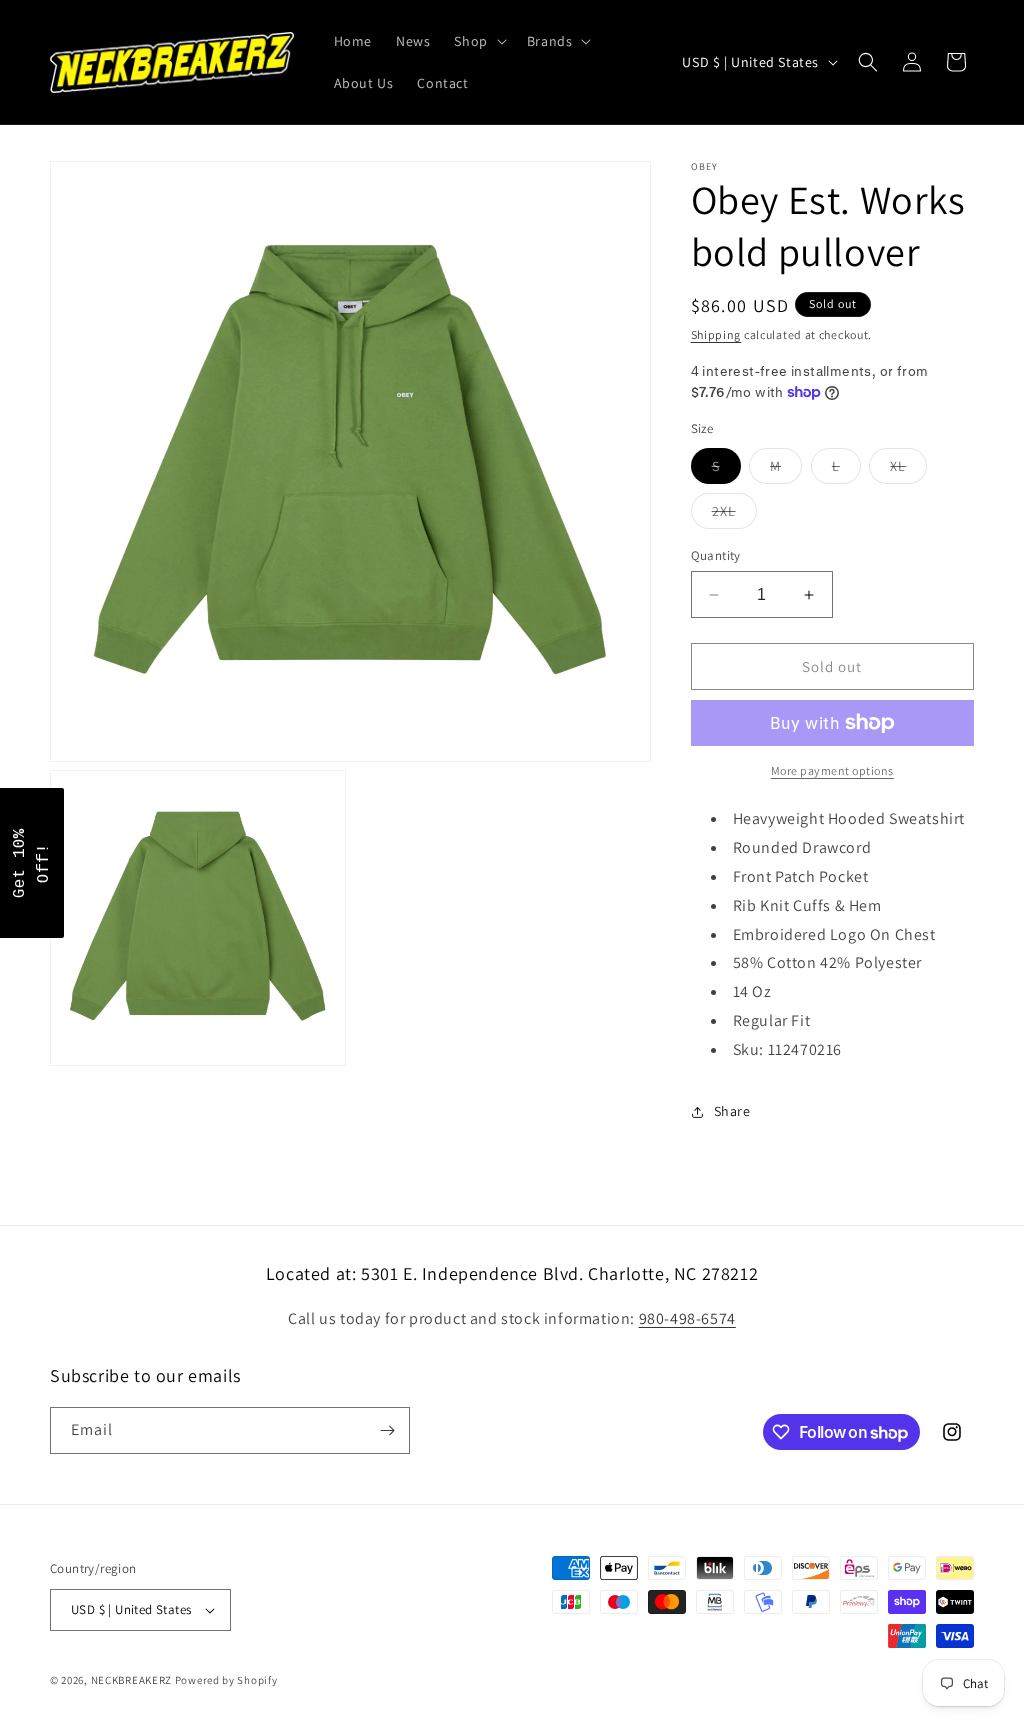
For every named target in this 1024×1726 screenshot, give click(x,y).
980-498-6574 (687, 1318)
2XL (734, 515)
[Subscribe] (387, 1430)
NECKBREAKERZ (131, 1680)
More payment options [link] (832, 770)
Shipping (716, 334)
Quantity (716, 555)
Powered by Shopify (226, 1680)
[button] (478, 41)
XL (908, 470)
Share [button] (732, 1111)
